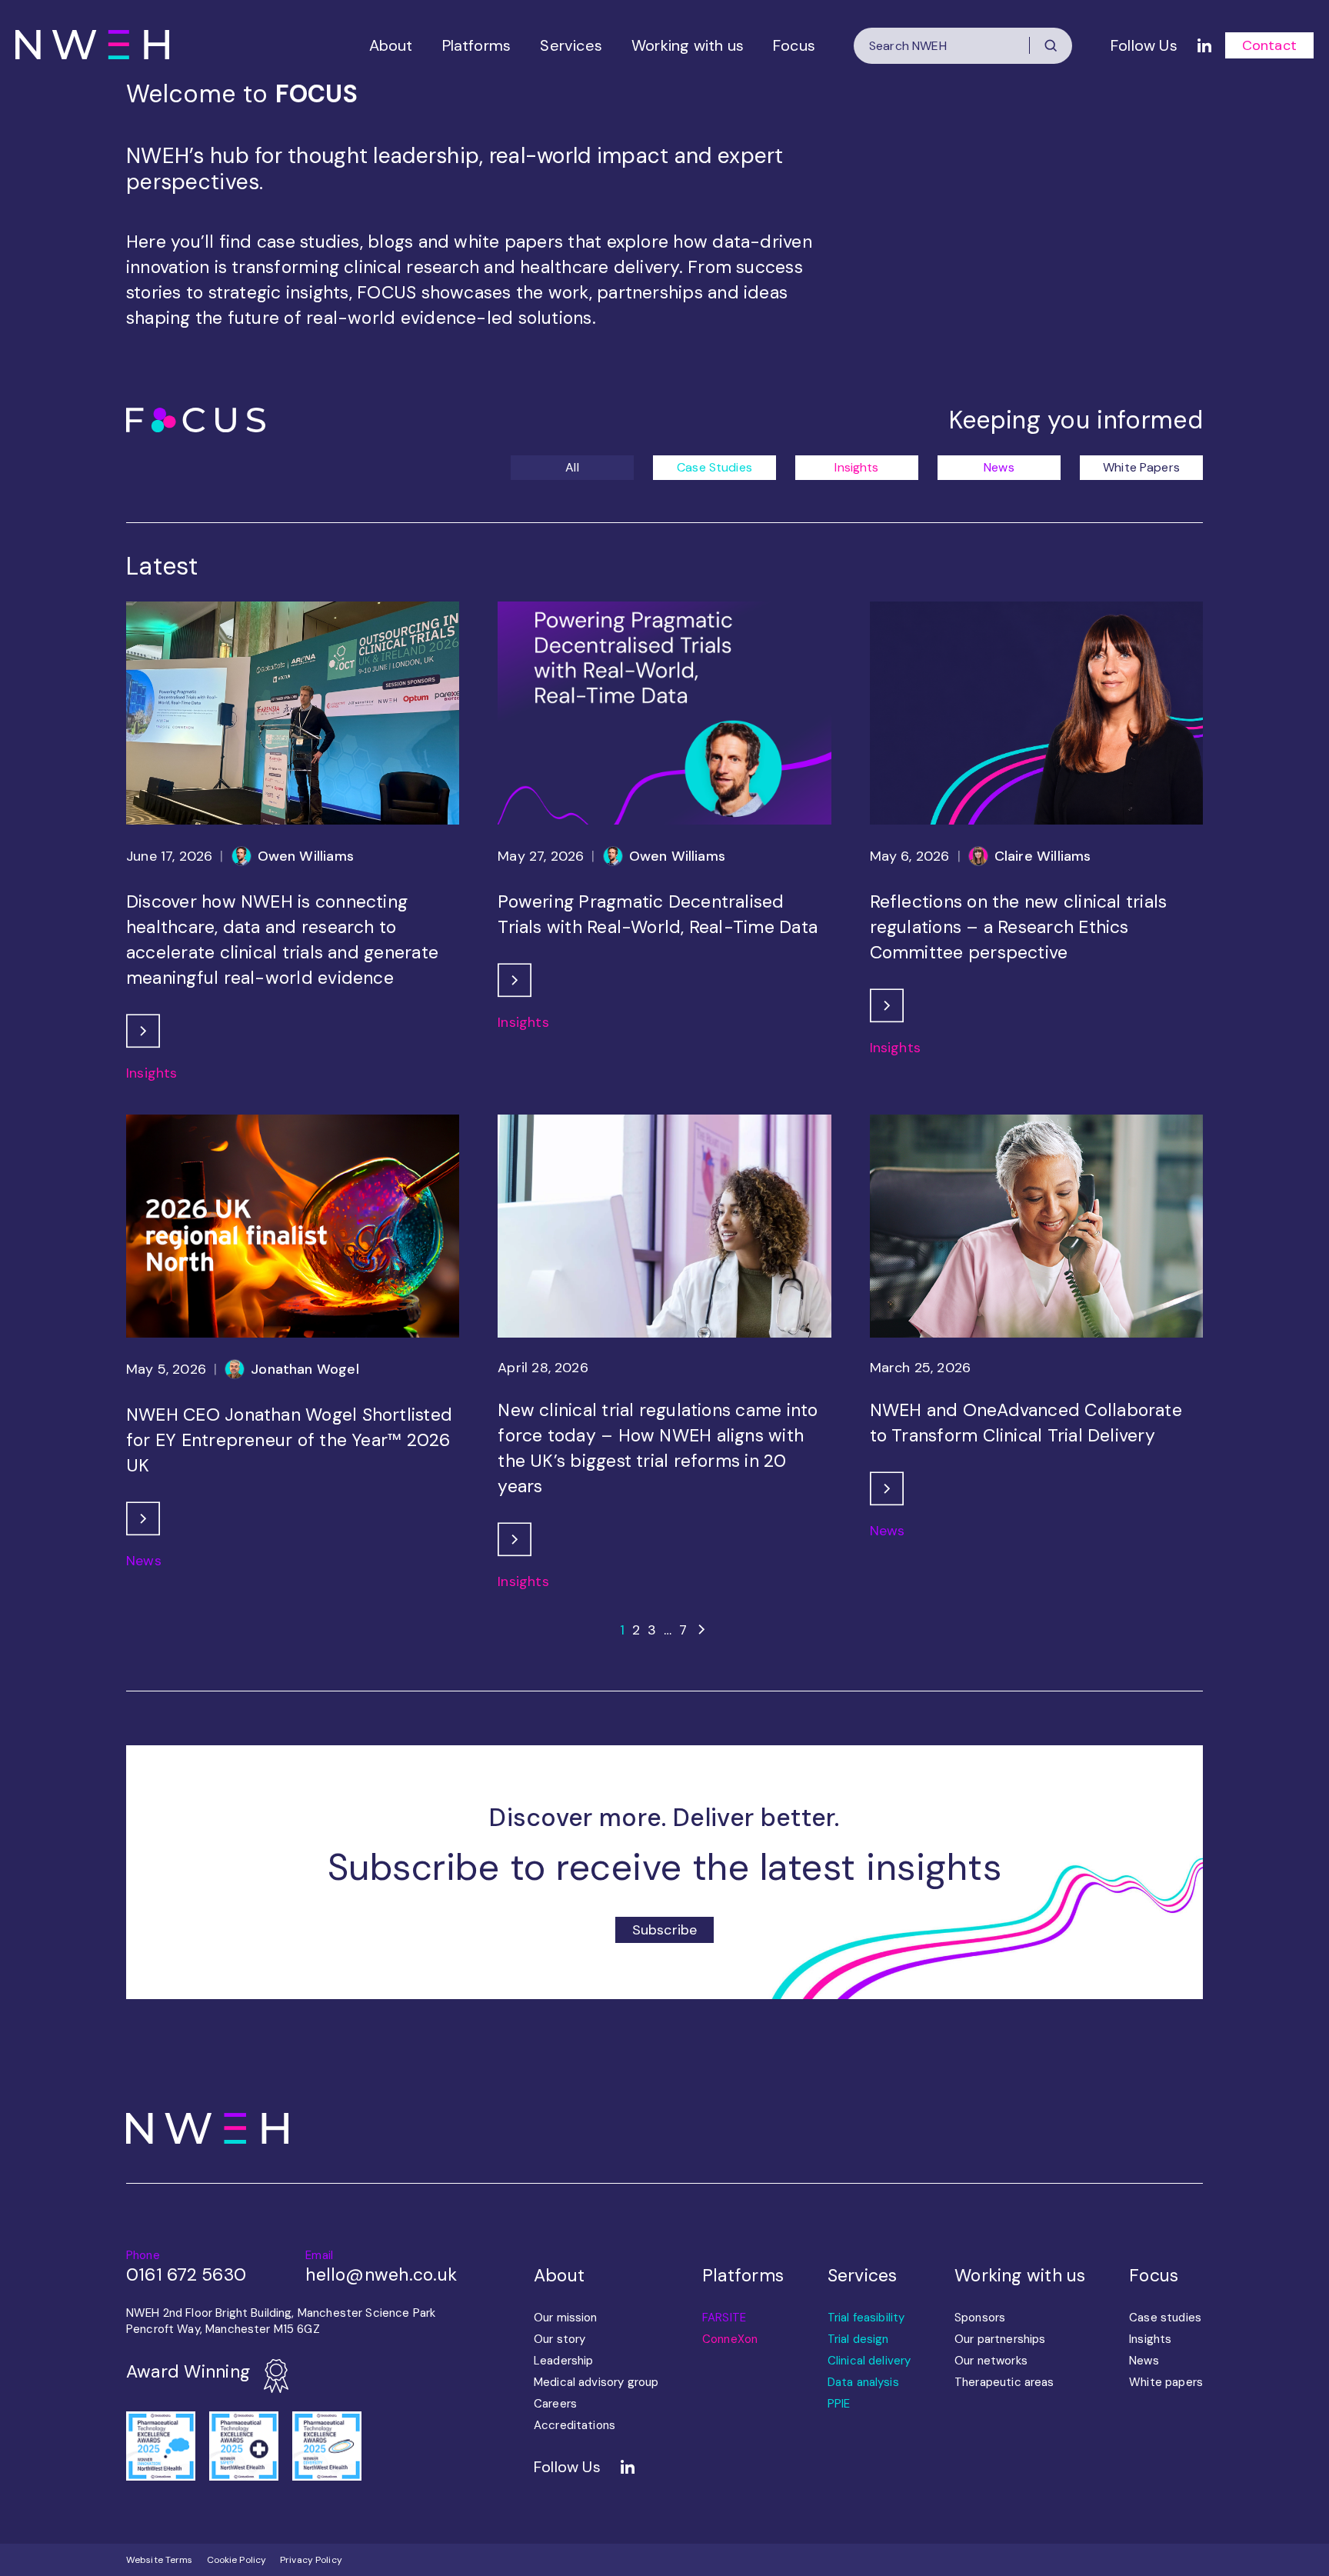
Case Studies (714, 467)
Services (571, 45)
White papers (1166, 2382)
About (391, 45)
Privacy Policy (311, 2560)
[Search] (1051, 45)
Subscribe (665, 1930)
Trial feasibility (866, 2318)
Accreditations (575, 2425)
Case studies (1165, 2318)
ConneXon (730, 2339)
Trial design (858, 2339)
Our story (560, 2339)
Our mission (566, 2318)
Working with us (688, 45)
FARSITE (724, 2318)
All (572, 467)
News (999, 467)
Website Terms (160, 2560)
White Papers (1141, 467)
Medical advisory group (596, 2382)
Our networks (991, 2361)
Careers (555, 2404)
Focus (794, 45)
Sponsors (980, 2318)
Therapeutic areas (1004, 2382)
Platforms (477, 45)
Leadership (564, 2361)
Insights (856, 467)
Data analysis (863, 2382)
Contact (1269, 45)
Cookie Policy (237, 2560)
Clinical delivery (869, 2361)
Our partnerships (1000, 2339)
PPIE (839, 2404)
